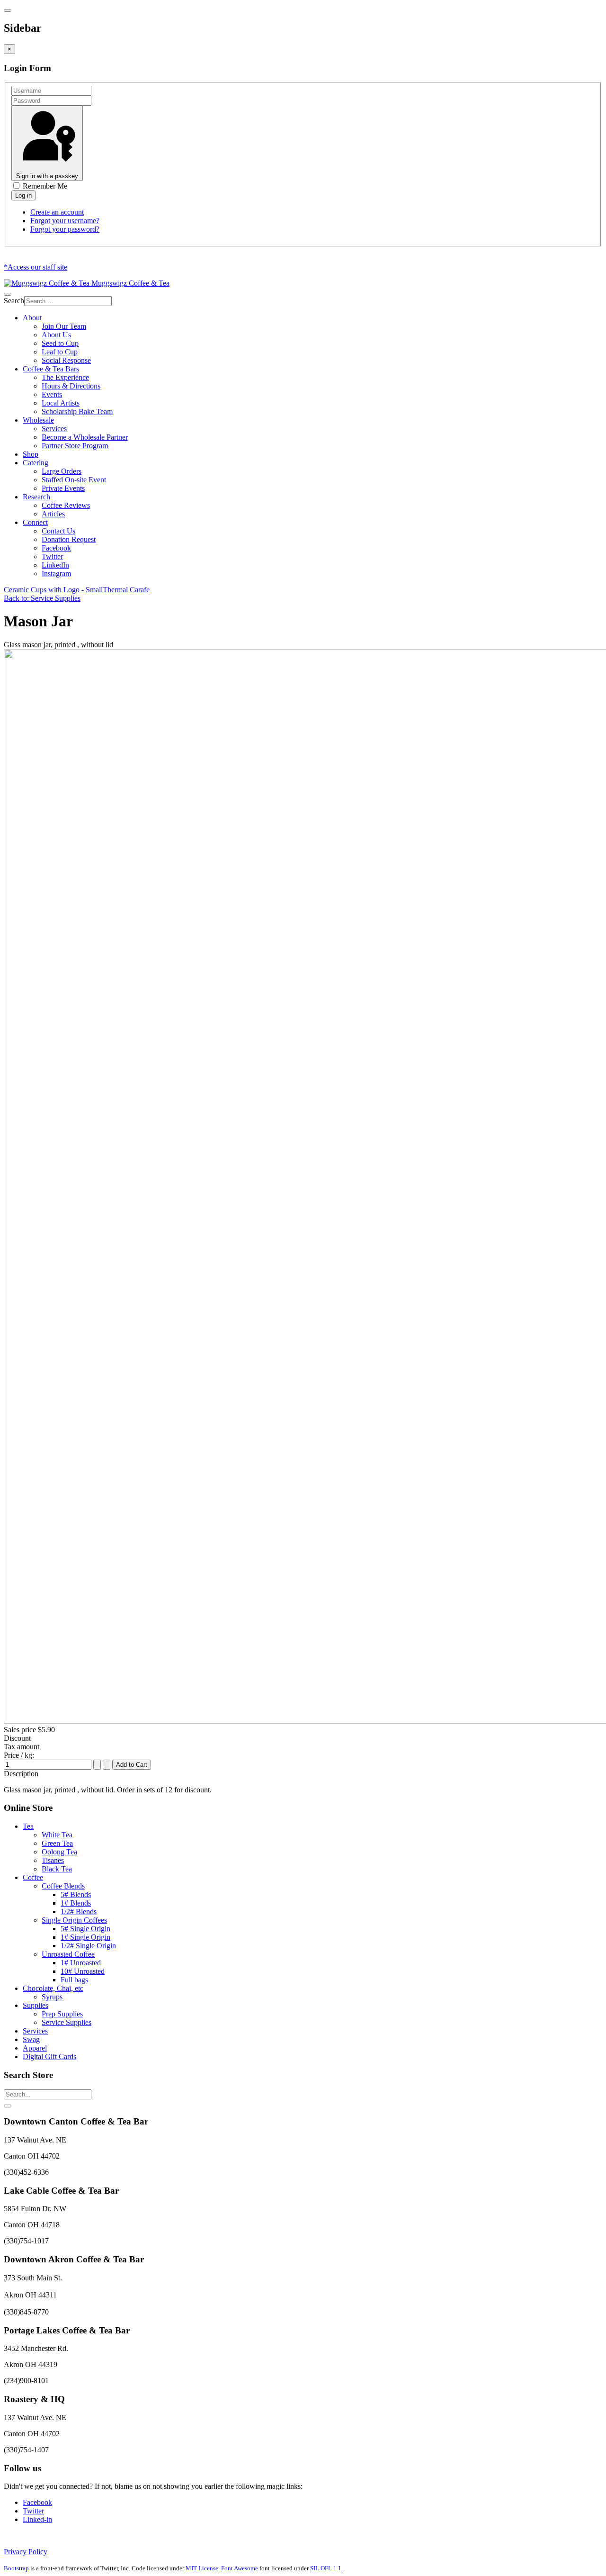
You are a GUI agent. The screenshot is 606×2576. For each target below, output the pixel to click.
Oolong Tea (59, 1852)
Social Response (66, 360)
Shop (31, 454)
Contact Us (58, 531)
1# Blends (76, 1903)
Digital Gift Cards (49, 2056)
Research (36, 497)
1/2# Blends (79, 1912)
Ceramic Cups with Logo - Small (53, 590)
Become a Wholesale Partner (85, 437)
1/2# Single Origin (88, 1946)
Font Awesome (240, 2568)
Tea (28, 1826)
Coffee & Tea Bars (51, 369)
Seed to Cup (60, 343)
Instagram (56, 574)
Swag (31, 2039)
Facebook (56, 548)
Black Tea (57, 1869)
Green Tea (57, 1843)
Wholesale (38, 420)
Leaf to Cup (60, 352)
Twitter (52, 556)
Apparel (35, 2048)
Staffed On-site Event (74, 480)
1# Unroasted (81, 1963)
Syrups (52, 1997)
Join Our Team (64, 326)
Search (14, 301)
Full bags (74, 1980)
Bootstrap (16, 2568)
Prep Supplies (62, 2014)
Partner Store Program (75, 446)
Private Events (63, 488)
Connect (35, 522)
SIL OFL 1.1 (326, 2568)
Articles (53, 514)
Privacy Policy (26, 2552)
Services (54, 429)
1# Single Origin (85, 1937)
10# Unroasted (83, 1971)
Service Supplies (67, 2022)
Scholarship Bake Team (77, 411)
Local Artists (61, 403)
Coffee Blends (63, 1886)
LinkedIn (55, 565)
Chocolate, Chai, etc (53, 1988)
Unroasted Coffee (68, 1954)
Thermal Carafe (126, 590)
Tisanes (53, 1860)
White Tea (57, 1835)
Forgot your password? (65, 229)
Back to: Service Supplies (42, 598)
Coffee (33, 1877)
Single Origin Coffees (74, 1920)
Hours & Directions (71, 386)
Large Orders (62, 471)
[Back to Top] (8, 2106)
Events (52, 394)
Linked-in (37, 2519)
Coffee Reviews (66, 505)
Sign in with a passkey (47, 176)
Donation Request (69, 539)
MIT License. (203, 2568)
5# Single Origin (85, 1929)
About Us (56, 335)
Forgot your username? (65, 221)
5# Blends (76, 1894)
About (32, 318)
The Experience (65, 377)
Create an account (57, 212)
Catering (36, 463)
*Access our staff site (36, 267)
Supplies (36, 2005)
